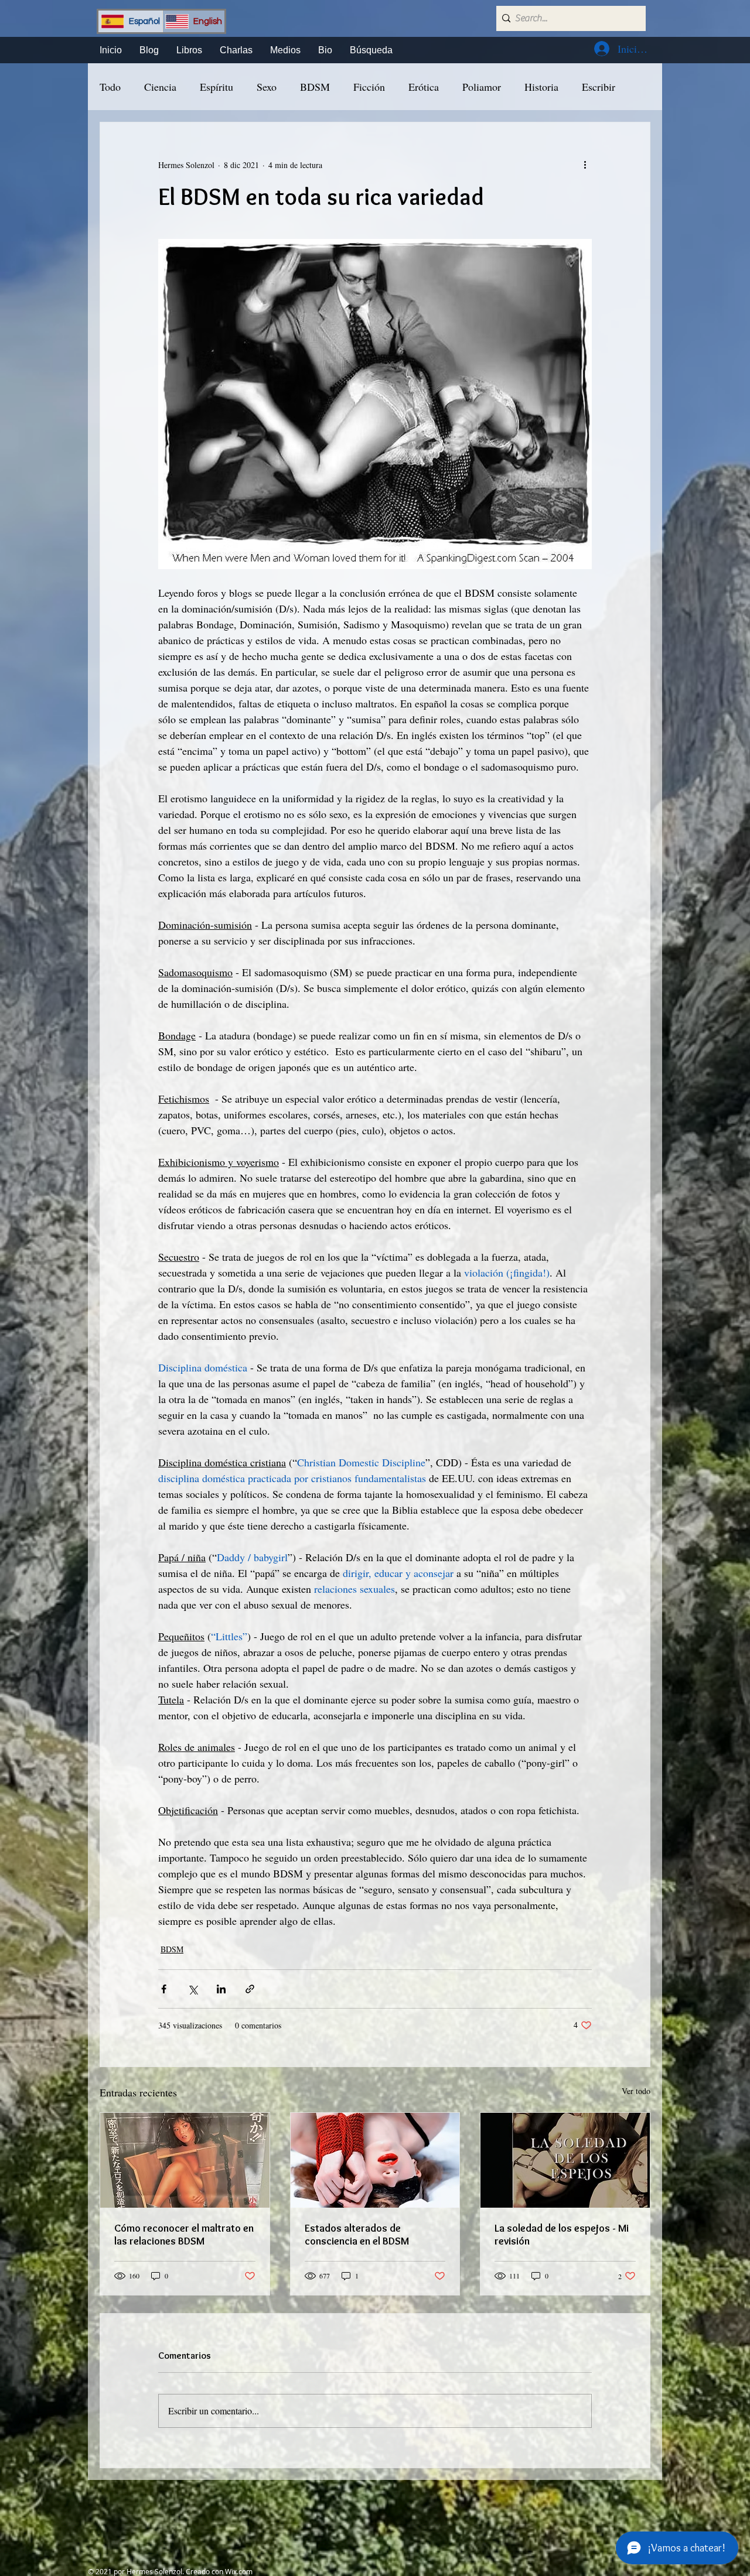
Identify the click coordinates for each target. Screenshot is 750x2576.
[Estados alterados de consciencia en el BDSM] (375, 2160)
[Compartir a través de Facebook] (164, 1989)
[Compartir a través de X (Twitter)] (192, 1989)
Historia (541, 87)
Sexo (267, 87)
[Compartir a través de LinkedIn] (221, 1989)
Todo (110, 87)
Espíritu (217, 87)
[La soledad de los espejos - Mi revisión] (565, 2160)
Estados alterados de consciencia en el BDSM (357, 2235)
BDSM (315, 87)
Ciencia (160, 87)
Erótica (424, 87)
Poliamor (482, 87)
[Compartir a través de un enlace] (250, 1989)
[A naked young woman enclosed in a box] (185, 2160)
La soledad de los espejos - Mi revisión (562, 2235)
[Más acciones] (585, 165)
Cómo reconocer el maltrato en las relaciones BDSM (184, 2235)
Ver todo (636, 2091)
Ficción (369, 87)
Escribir (599, 87)
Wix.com (239, 2571)
